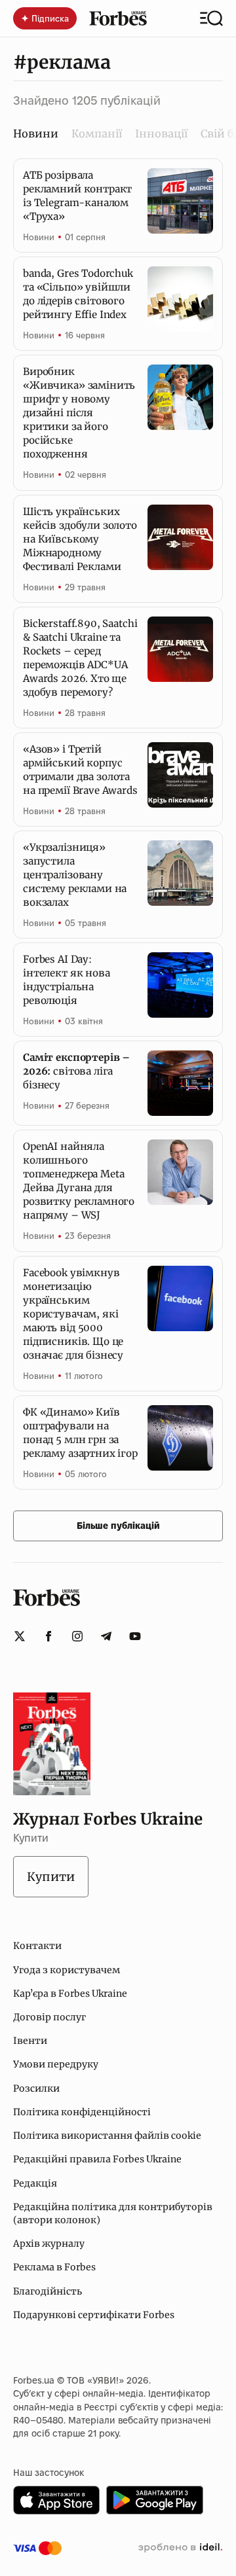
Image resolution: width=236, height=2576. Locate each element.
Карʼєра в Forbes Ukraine (70, 1994)
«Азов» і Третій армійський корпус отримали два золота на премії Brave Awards (80, 770)
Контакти (37, 1946)
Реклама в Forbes (54, 2267)
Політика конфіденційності (82, 2112)
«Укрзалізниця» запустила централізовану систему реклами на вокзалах (75, 875)
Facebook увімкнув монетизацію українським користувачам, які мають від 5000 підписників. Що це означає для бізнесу (73, 1314)
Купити (51, 1877)
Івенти (30, 2041)
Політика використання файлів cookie (107, 2136)
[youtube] (135, 1636)
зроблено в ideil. (180, 2548)
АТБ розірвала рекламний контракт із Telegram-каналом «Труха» (77, 196)
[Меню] (211, 18)
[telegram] (106, 1636)
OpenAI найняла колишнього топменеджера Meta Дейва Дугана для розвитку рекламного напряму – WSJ (79, 1181)
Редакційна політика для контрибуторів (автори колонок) (113, 2213)
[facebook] (49, 1636)
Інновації (161, 134)
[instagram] (77, 1636)
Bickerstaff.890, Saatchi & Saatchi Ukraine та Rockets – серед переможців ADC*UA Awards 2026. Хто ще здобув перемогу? (80, 658)
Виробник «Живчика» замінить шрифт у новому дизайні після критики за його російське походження (79, 413)
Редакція (35, 2183)
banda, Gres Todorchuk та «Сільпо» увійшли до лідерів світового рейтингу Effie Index (78, 294)
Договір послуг (49, 2017)
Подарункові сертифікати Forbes (94, 2315)
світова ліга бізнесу (76, 1071)
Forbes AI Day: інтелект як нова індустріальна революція (67, 980)
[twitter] (20, 1636)
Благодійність (48, 2291)
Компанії (97, 134)
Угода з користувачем (67, 1970)
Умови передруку (56, 2064)
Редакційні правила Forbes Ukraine (97, 2159)
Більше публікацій (118, 1526)
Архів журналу (49, 2244)
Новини (39, 237)
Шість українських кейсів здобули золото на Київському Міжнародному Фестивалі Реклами (80, 539)
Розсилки (36, 2088)
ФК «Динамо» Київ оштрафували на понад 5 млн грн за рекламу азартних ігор (80, 1433)
